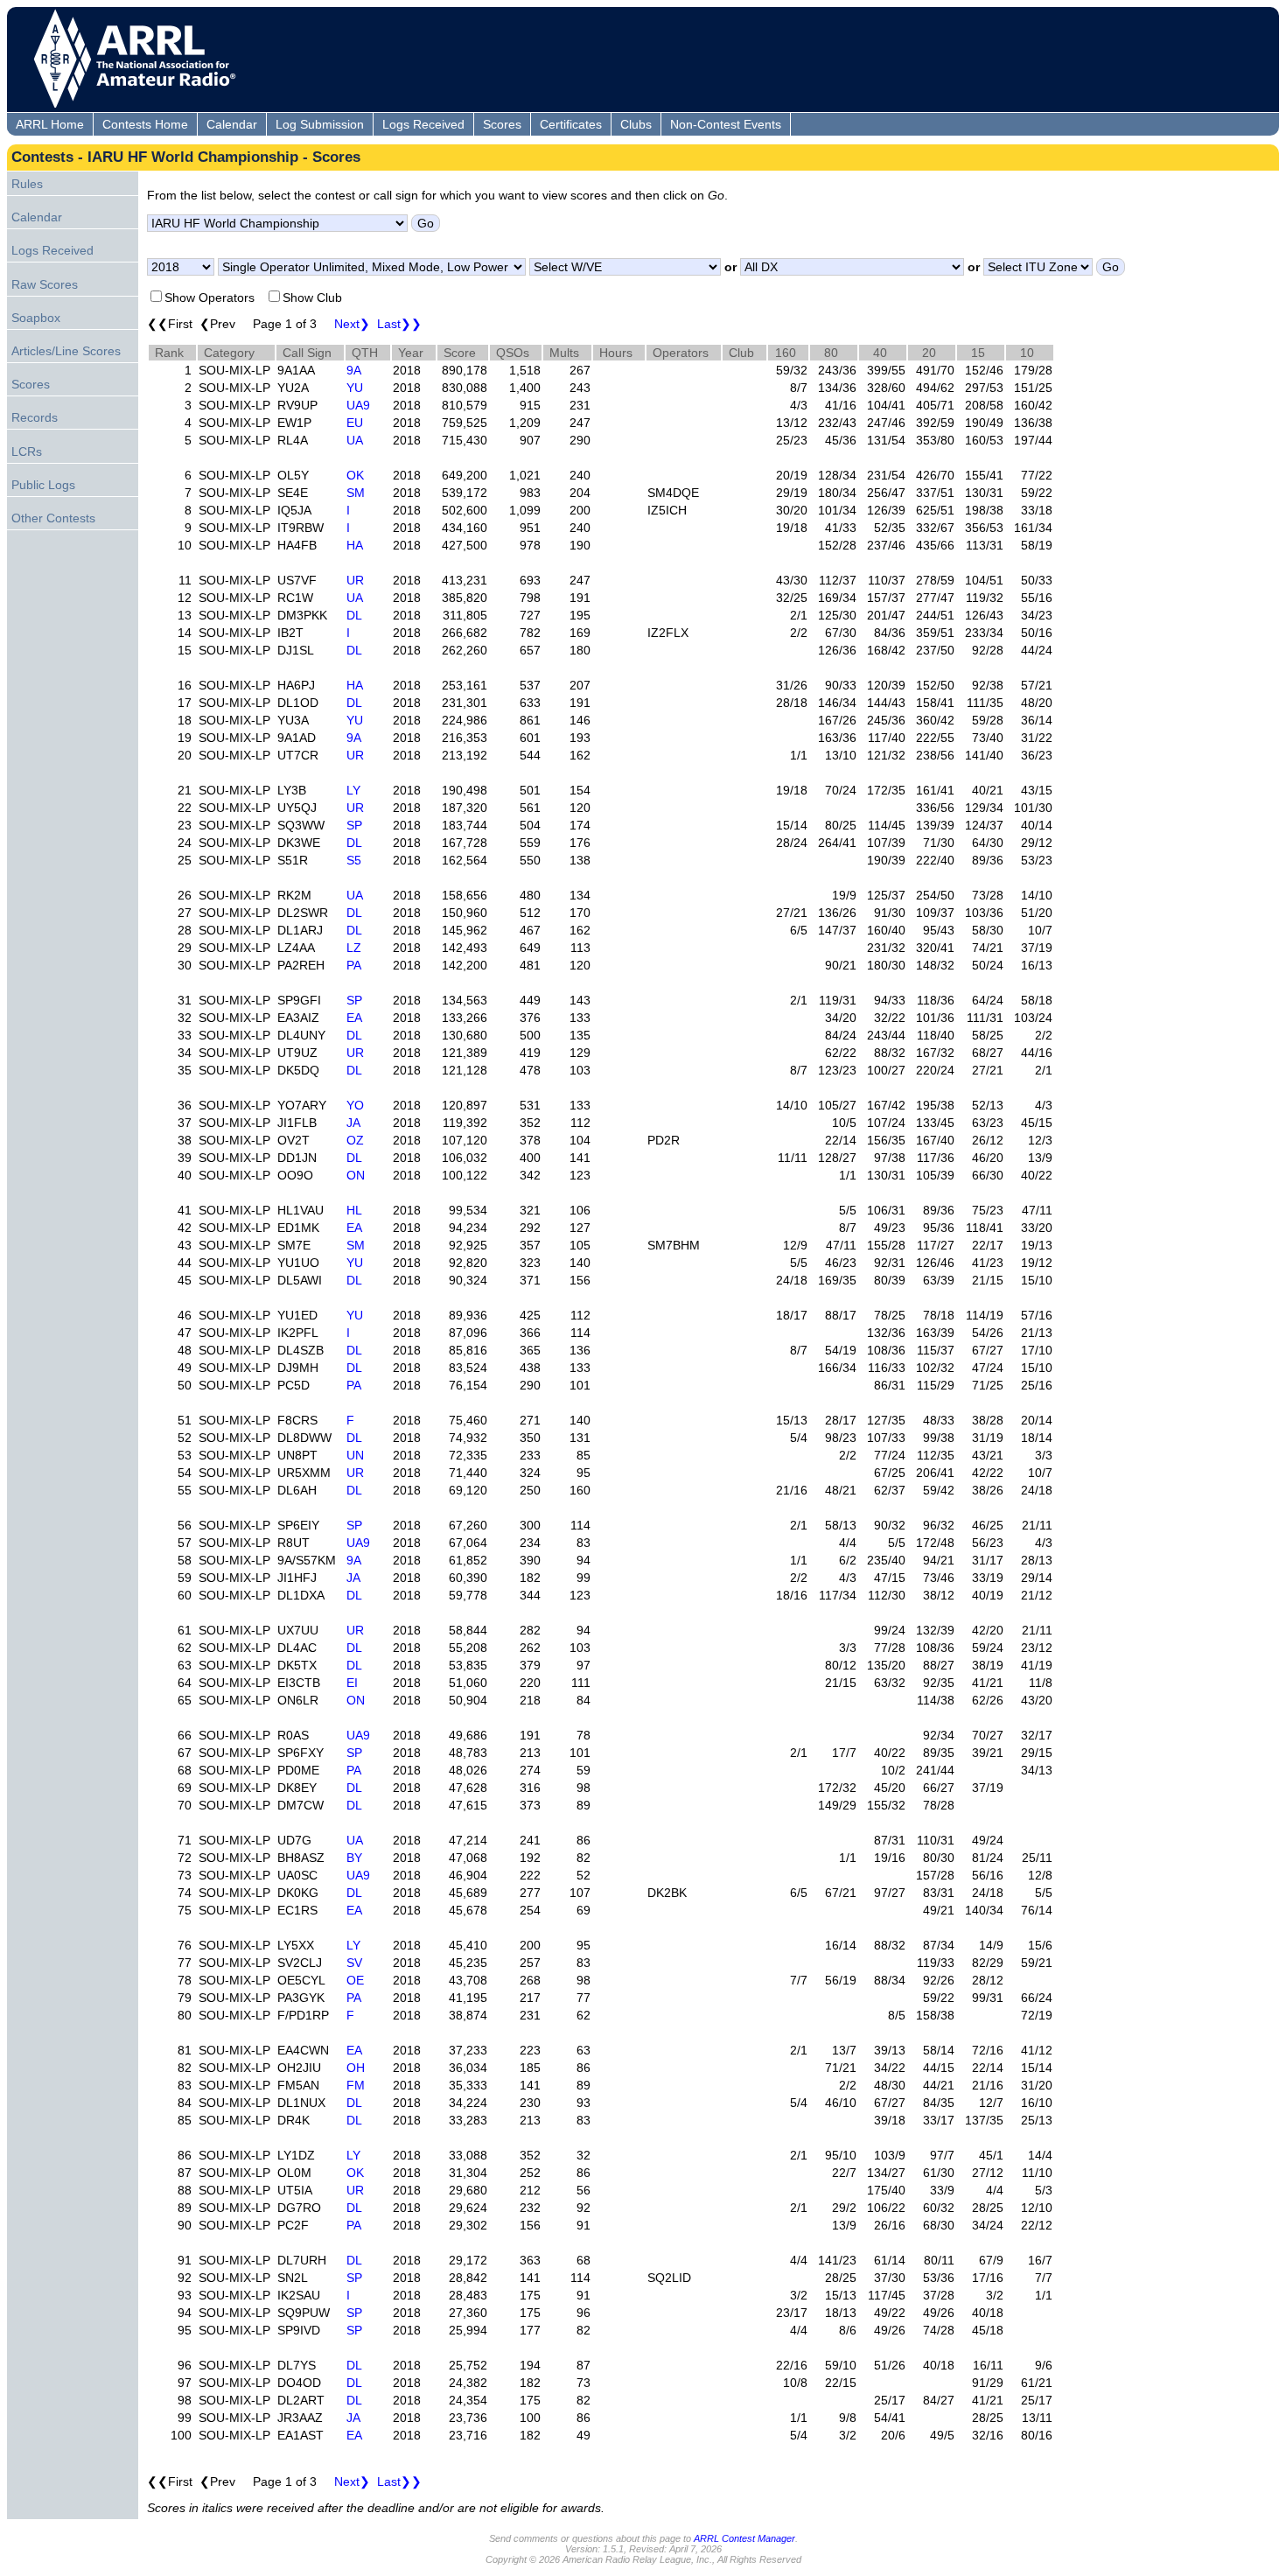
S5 (354, 860)
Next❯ (352, 324)
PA (354, 965)
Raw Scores (45, 284)
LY (353, 790)
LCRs (27, 451)
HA (355, 545)
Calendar (232, 124)
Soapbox (36, 318)
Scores (502, 124)
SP (354, 825)
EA (354, 1018)
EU (355, 423)
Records (35, 417)
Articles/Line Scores (66, 351)
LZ (354, 948)
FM (356, 2085)
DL (354, 615)
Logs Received (423, 124)
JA (353, 1123)
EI (352, 1683)
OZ (355, 1140)
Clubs (636, 124)
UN (355, 1455)
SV (354, 1963)
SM (356, 493)
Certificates (571, 124)
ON (356, 1175)
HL (354, 1210)
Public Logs (43, 485)
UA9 (358, 405)
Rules (27, 184)
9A (354, 370)
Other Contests (53, 518)
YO (355, 1105)
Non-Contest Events (726, 124)
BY (354, 1858)
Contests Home (145, 124)
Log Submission (320, 124)
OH (356, 2068)
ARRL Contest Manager (744, 2538)
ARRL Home (50, 124)
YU (355, 388)
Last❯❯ (399, 324)
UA (355, 440)
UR (355, 580)
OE (355, 1980)
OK (355, 475)
